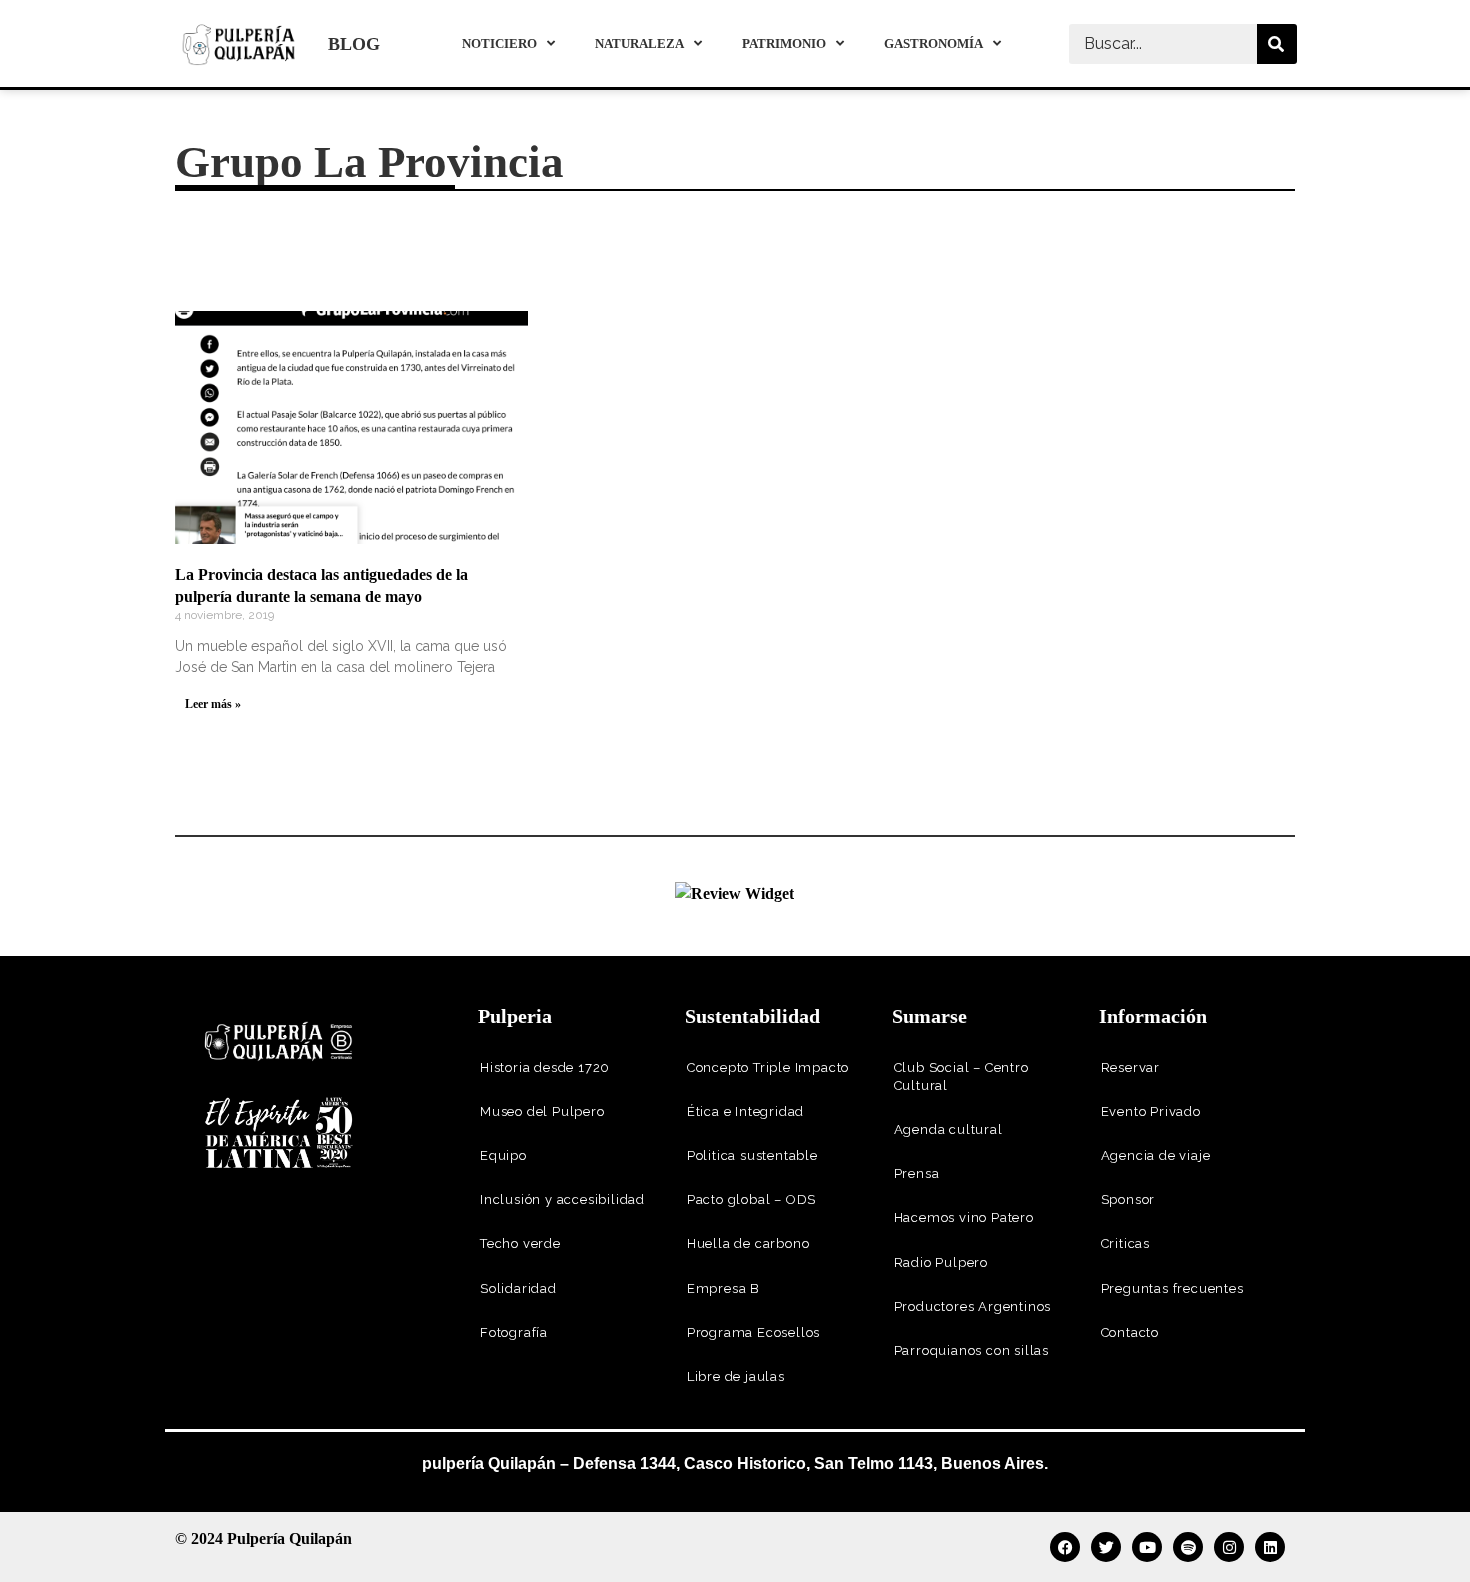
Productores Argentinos (973, 1306)
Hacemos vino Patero (964, 1217)
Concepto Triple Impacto (768, 1067)
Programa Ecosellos (753, 1332)
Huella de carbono (748, 1243)
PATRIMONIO (784, 43)
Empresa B (723, 1288)
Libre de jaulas (736, 1376)
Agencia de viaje (1156, 1155)
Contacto (1130, 1332)
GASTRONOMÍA (933, 43)
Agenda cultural (948, 1129)
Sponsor (1128, 1199)
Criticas (1125, 1243)
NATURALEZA (639, 43)
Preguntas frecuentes (1172, 1288)
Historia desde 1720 (545, 1067)
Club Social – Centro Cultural (961, 1076)
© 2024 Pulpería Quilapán (263, 1538)
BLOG (354, 44)
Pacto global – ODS (751, 1199)
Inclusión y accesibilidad (562, 1199)
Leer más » (213, 704)
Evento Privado (1151, 1111)
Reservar (1130, 1067)
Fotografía (514, 1332)
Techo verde (520, 1243)
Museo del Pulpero (542, 1111)
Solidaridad (518, 1288)
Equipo (503, 1155)
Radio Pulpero (941, 1262)
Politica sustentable (752, 1155)
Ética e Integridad (745, 1111)
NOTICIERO (499, 43)
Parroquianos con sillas (971, 1350)
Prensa (917, 1173)
